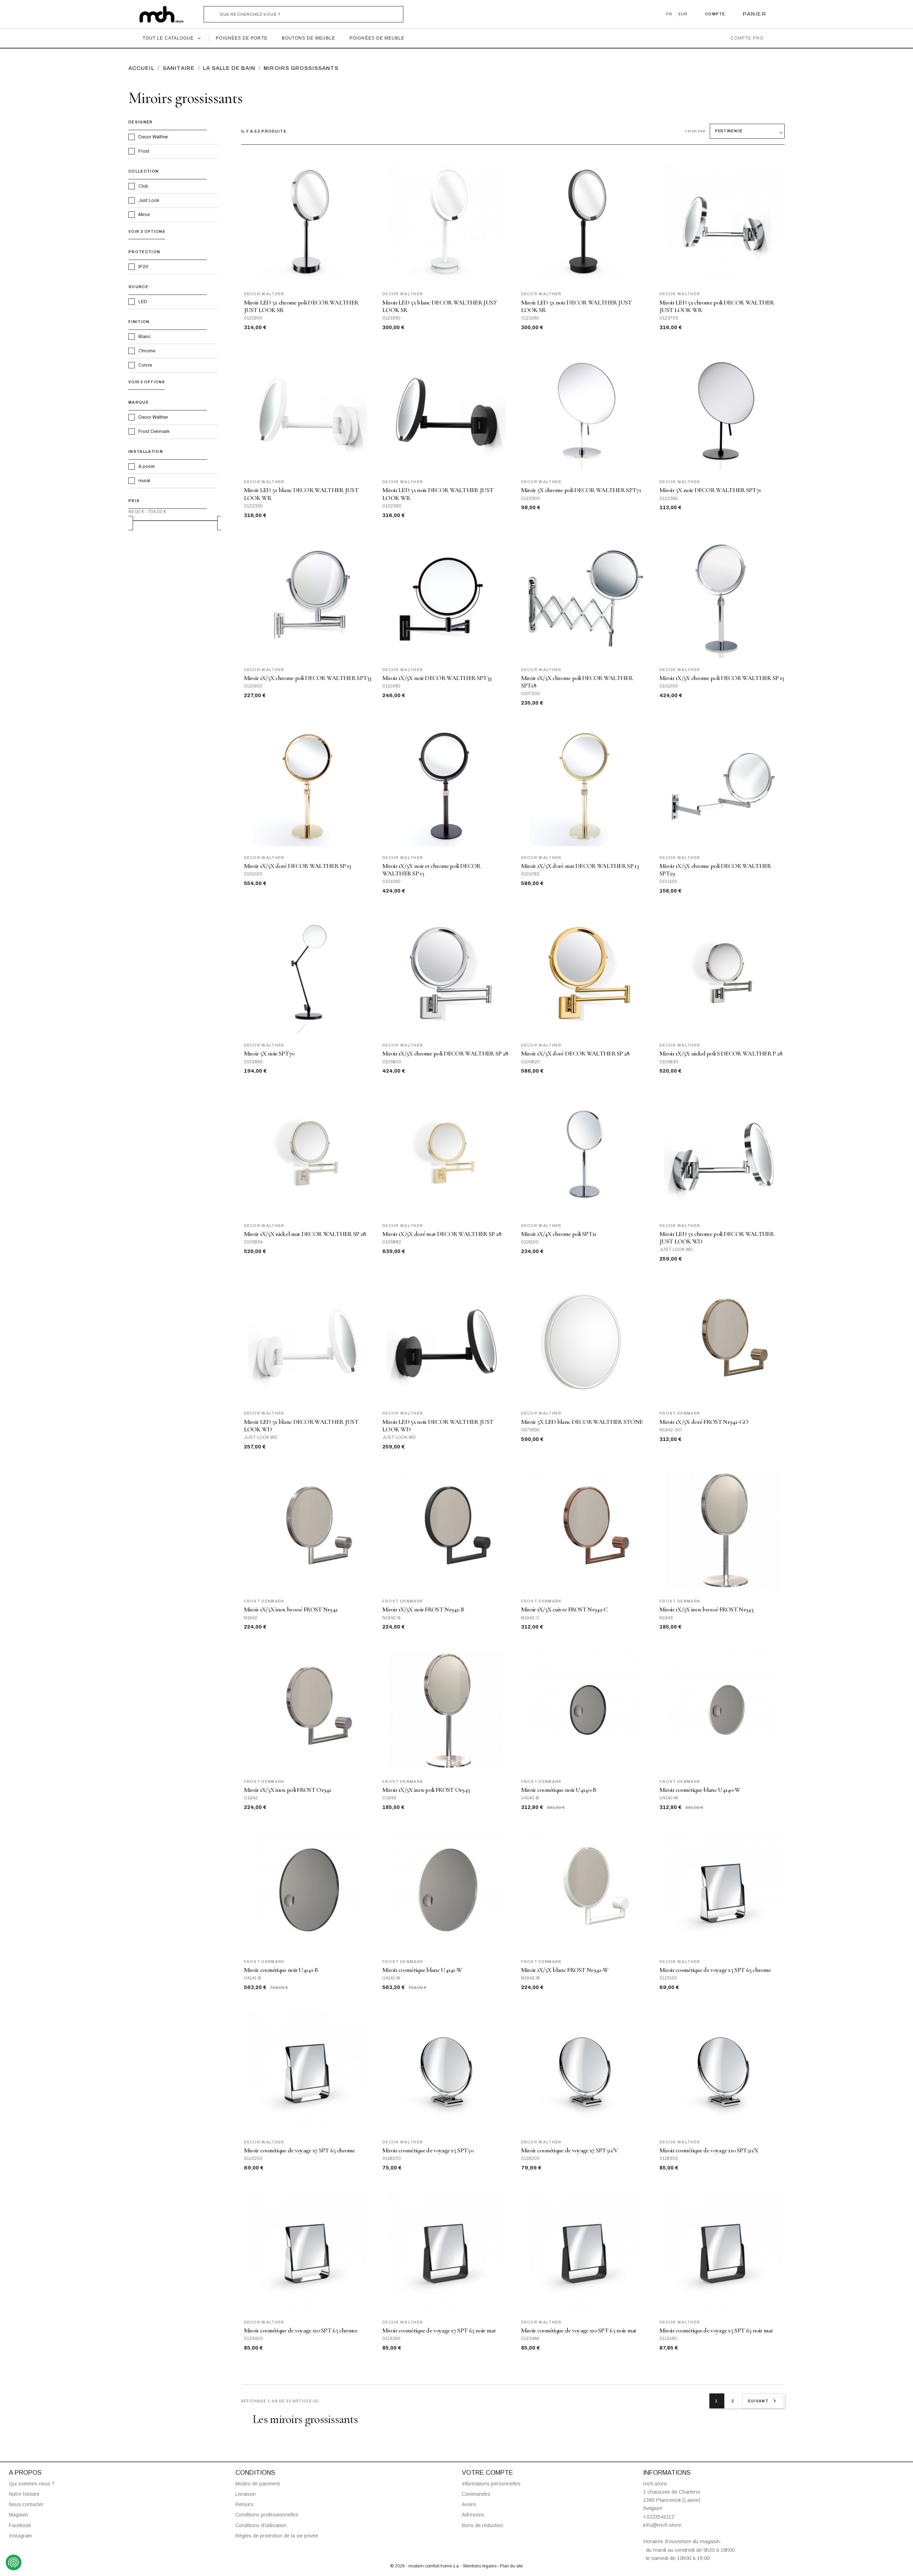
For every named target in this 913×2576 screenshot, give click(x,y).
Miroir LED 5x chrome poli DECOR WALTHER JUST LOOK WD (717, 1238)
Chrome (147, 351)
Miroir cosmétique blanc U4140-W (700, 1790)
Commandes (476, 2494)
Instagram (20, 2536)
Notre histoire (24, 2494)
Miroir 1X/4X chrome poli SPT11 (559, 1234)
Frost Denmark (154, 431)
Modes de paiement (258, 2484)
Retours (244, 2504)
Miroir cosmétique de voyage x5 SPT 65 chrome (715, 1970)
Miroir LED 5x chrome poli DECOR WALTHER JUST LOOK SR (301, 306)
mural (144, 481)
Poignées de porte (241, 38)
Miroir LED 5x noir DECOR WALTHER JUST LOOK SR (577, 306)
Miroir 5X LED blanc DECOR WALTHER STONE (582, 1422)
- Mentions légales (479, 2566)
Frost (144, 151)
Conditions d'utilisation (261, 2525)
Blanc (144, 337)
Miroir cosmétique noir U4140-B (559, 1790)
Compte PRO (747, 38)
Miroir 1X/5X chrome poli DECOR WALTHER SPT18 (577, 682)
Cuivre (145, 365)
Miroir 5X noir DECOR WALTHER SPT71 (710, 490)
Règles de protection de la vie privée (277, 2536)
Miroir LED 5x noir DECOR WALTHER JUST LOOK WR (438, 494)
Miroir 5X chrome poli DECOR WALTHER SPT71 (581, 490)
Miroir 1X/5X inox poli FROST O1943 (426, 1790)
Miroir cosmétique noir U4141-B (281, 1970)
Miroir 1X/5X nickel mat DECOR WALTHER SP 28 (305, 1234)
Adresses (473, 2515)
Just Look (149, 200)
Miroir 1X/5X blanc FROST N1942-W (565, 1970)
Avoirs (469, 2504)
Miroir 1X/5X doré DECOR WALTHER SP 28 (575, 1054)
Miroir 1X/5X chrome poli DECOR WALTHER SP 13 (722, 678)
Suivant (763, 2401)
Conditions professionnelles (267, 2515)
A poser (147, 466)
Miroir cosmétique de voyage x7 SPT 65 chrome (300, 2150)
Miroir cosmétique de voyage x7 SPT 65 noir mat (439, 2330)
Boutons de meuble (308, 38)
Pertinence (729, 131)
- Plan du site (510, 2566)
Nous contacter (26, 2504)
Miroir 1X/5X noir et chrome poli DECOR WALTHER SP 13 (431, 870)
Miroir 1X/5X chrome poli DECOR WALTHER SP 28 (445, 1054)
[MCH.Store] (165, 14)
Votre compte (488, 2473)
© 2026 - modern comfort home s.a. (425, 2566)
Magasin (19, 2515)
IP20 (143, 267)
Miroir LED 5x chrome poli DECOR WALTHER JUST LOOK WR (717, 306)
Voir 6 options (147, 382)
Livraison (246, 2494)
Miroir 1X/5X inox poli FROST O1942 (288, 1790)
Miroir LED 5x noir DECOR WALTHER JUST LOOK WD (438, 1426)
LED (143, 302)
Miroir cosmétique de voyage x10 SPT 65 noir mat (579, 2330)
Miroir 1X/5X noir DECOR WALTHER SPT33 (437, 678)
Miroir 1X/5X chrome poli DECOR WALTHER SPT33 (308, 678)
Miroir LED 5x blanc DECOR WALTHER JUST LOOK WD (301, 1426)
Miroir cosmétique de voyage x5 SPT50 (428, 2150)
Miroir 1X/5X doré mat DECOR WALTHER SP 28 (442, 1234)
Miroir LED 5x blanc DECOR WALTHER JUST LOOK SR (440, 306)
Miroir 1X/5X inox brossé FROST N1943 (706, 1609)
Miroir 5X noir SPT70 (269, 1054)
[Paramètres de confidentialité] (14, 2562)
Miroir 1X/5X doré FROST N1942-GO (704, 1422)
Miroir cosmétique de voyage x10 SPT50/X (709, 2150)
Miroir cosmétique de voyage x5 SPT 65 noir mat (716, 2330)
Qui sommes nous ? (32, 2484)
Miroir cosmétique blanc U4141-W (422, 1970)
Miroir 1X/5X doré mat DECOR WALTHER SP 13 (580, 866)
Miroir (144, 215)
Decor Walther (153, 137)
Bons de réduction (483, 2525)
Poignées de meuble (377, 38)
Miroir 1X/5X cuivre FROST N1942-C (565, 1609)
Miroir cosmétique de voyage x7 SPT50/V (569, 2150)
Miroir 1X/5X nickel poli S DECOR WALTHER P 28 (721, 1054)
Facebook (20, 2525)
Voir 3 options (147, 232)
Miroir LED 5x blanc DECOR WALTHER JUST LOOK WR (301, 494)
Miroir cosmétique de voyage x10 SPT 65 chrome (301, 2330)
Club (143, 186)
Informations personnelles (491, 2484)
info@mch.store (662, 2525)
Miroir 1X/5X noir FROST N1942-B (423, 1609)
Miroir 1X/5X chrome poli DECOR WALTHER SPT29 (715, 870)
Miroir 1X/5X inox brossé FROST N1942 (291, 1609)
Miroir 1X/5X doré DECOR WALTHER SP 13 (298, 866)
